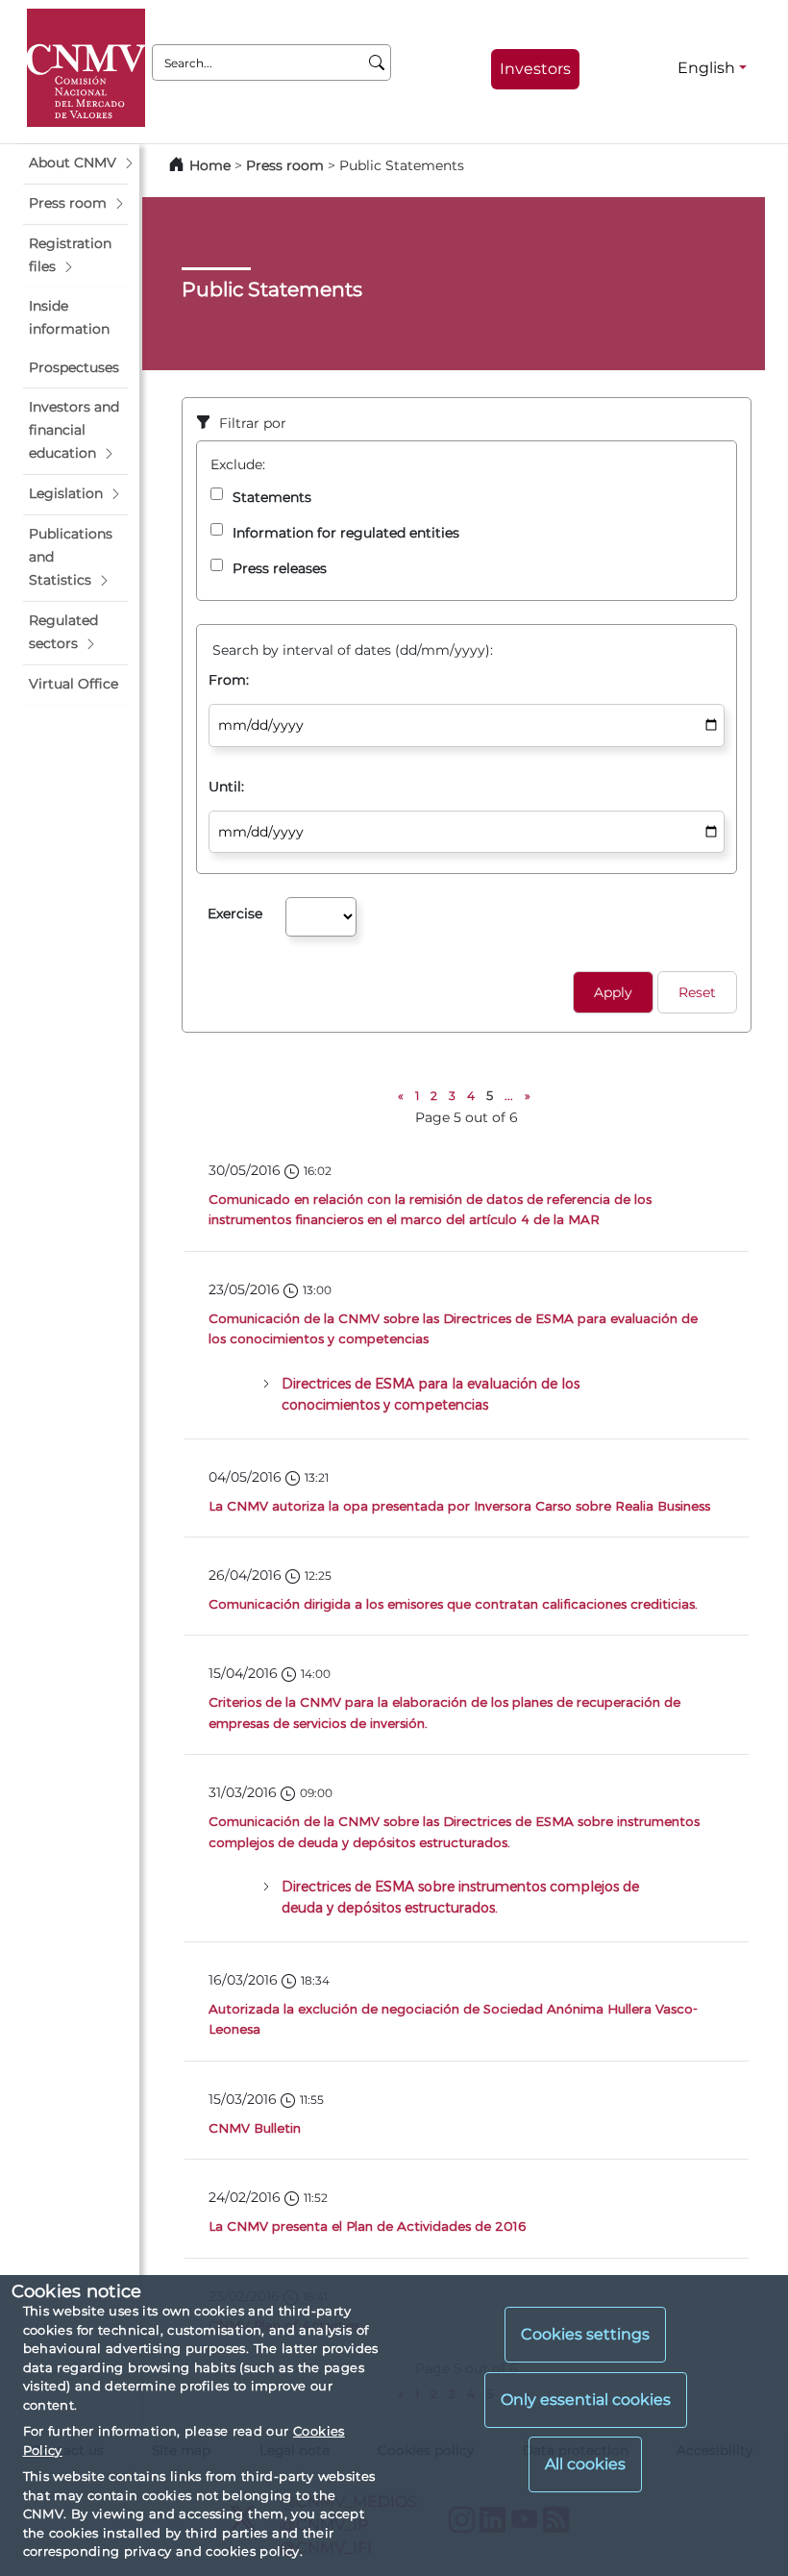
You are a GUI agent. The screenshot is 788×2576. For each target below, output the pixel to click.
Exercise (235, 913)
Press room (287, 165)
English (706, 68)
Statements (272, 497)
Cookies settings (585, 2334)
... (509, 1096)
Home (210, 165)
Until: (226, 787)
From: (229, 680)
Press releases (280, 568)
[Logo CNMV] (86, 68)
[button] (75, 163)
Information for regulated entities (346, 533)
